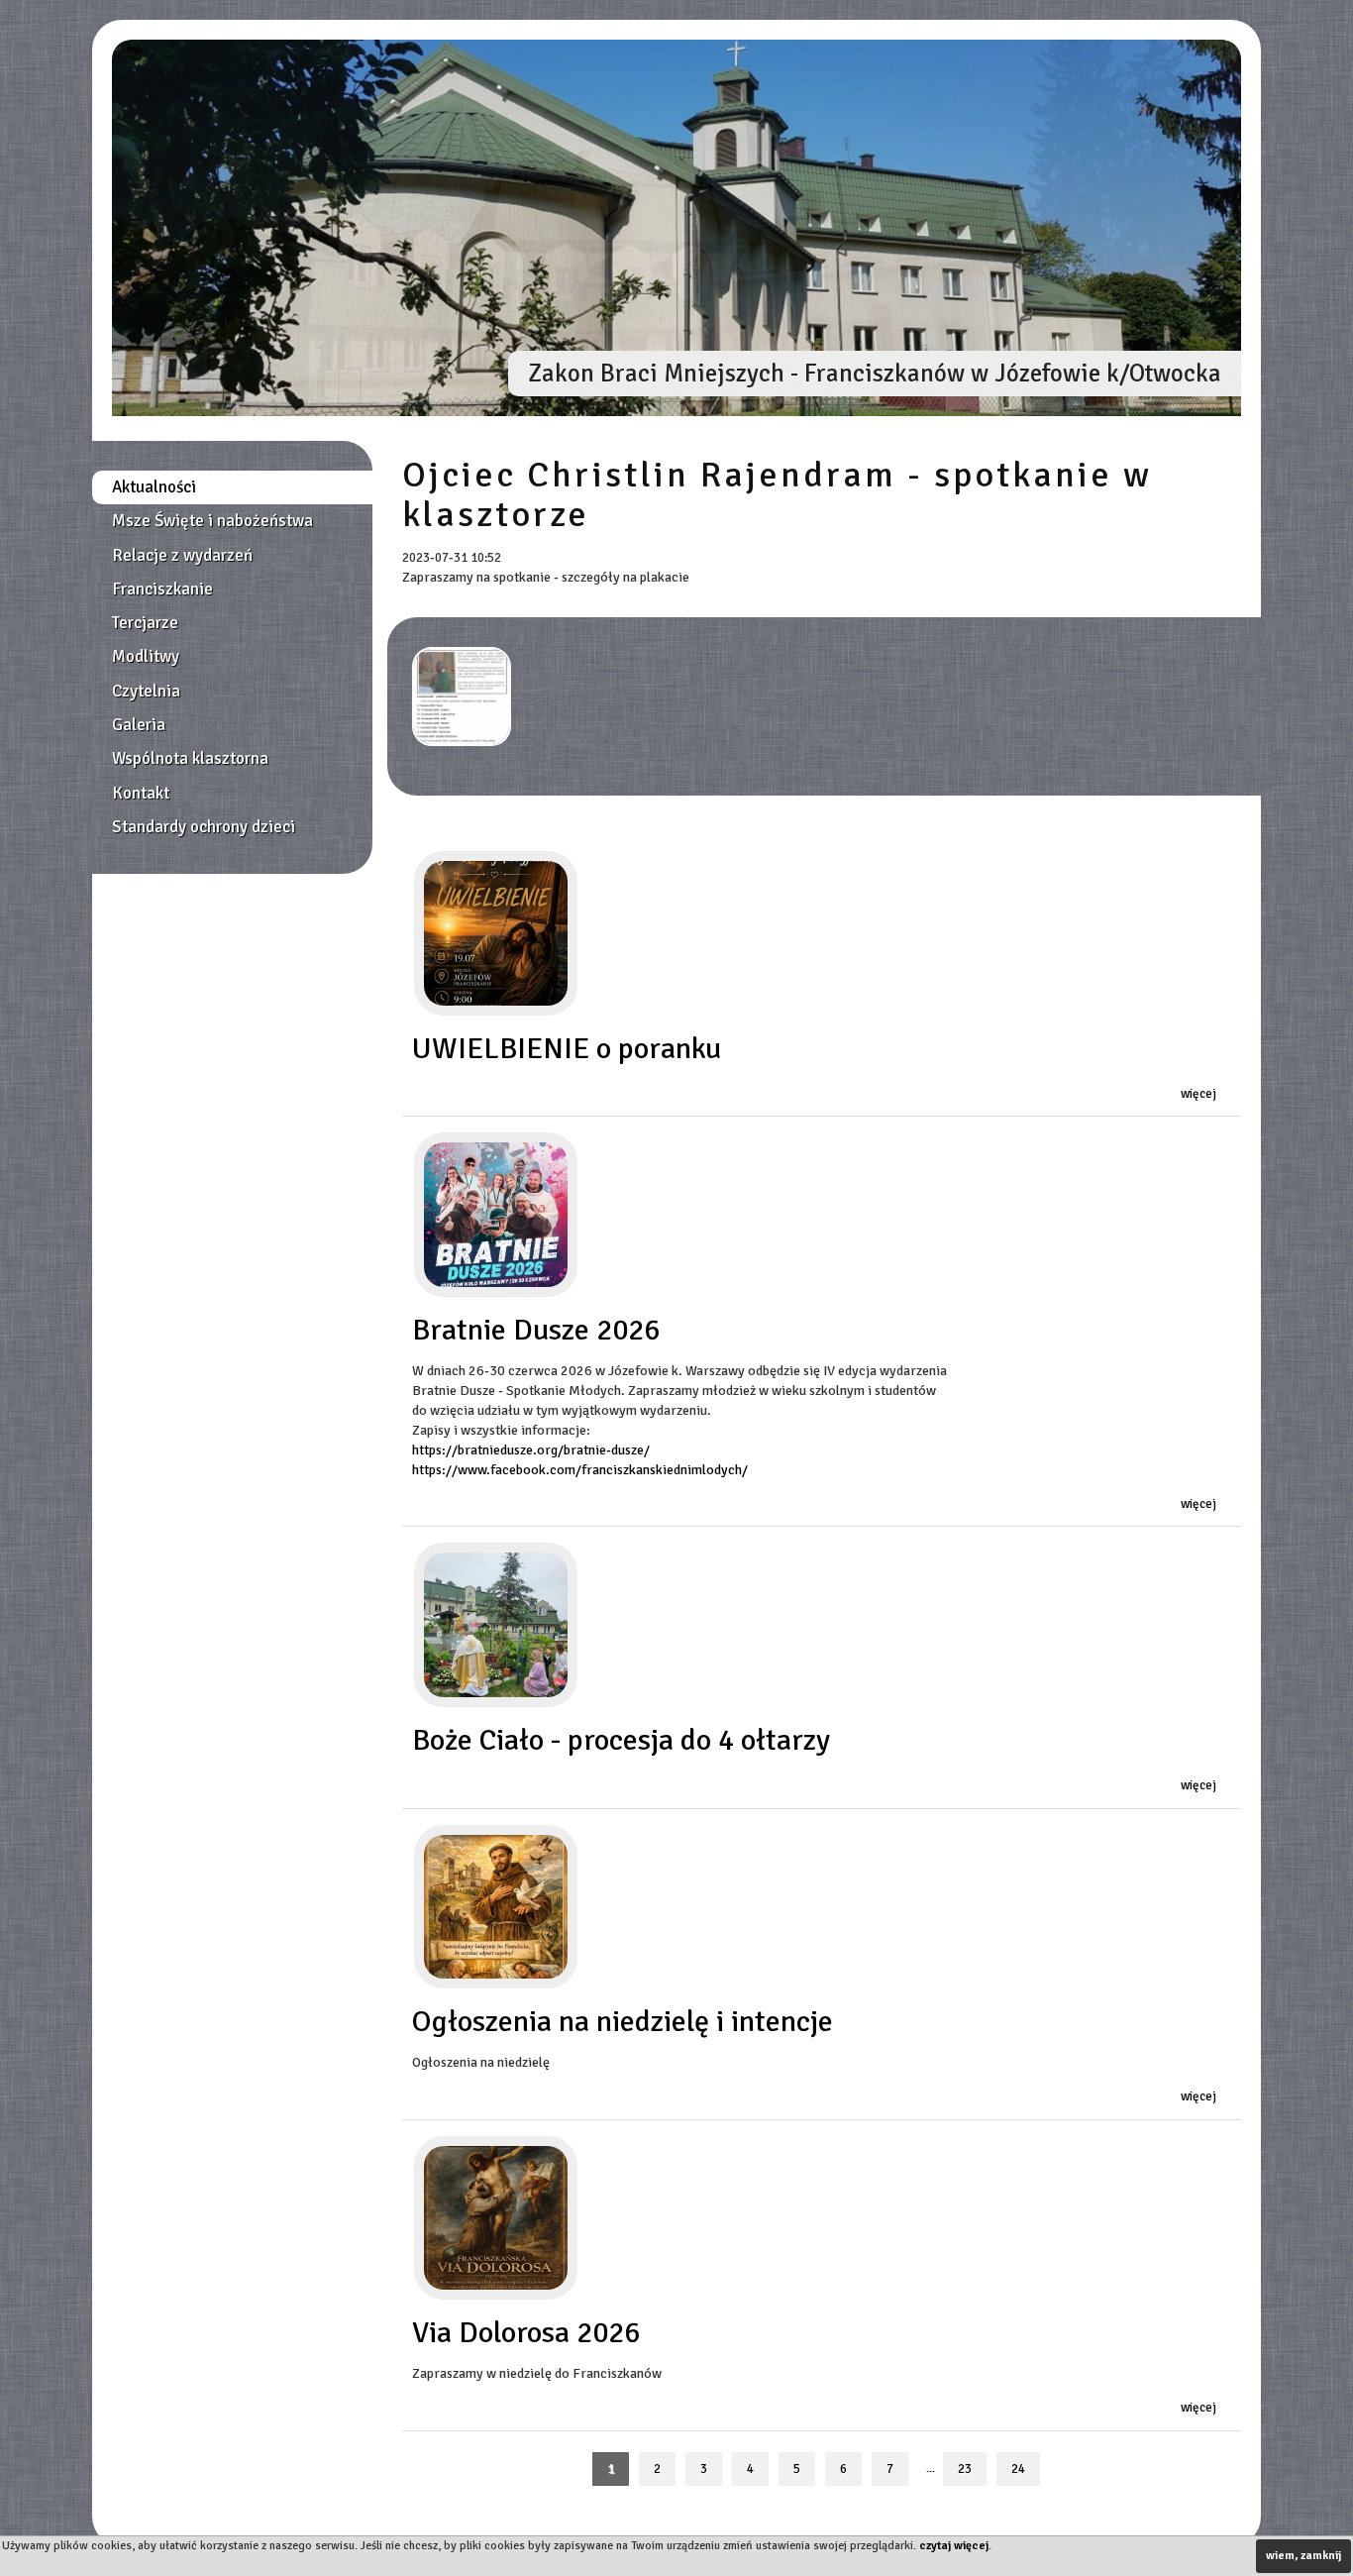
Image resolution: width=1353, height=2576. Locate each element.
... (931, 2469)
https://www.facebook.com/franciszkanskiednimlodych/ (580, 1470)
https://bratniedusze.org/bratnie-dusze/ (531, 1450)
